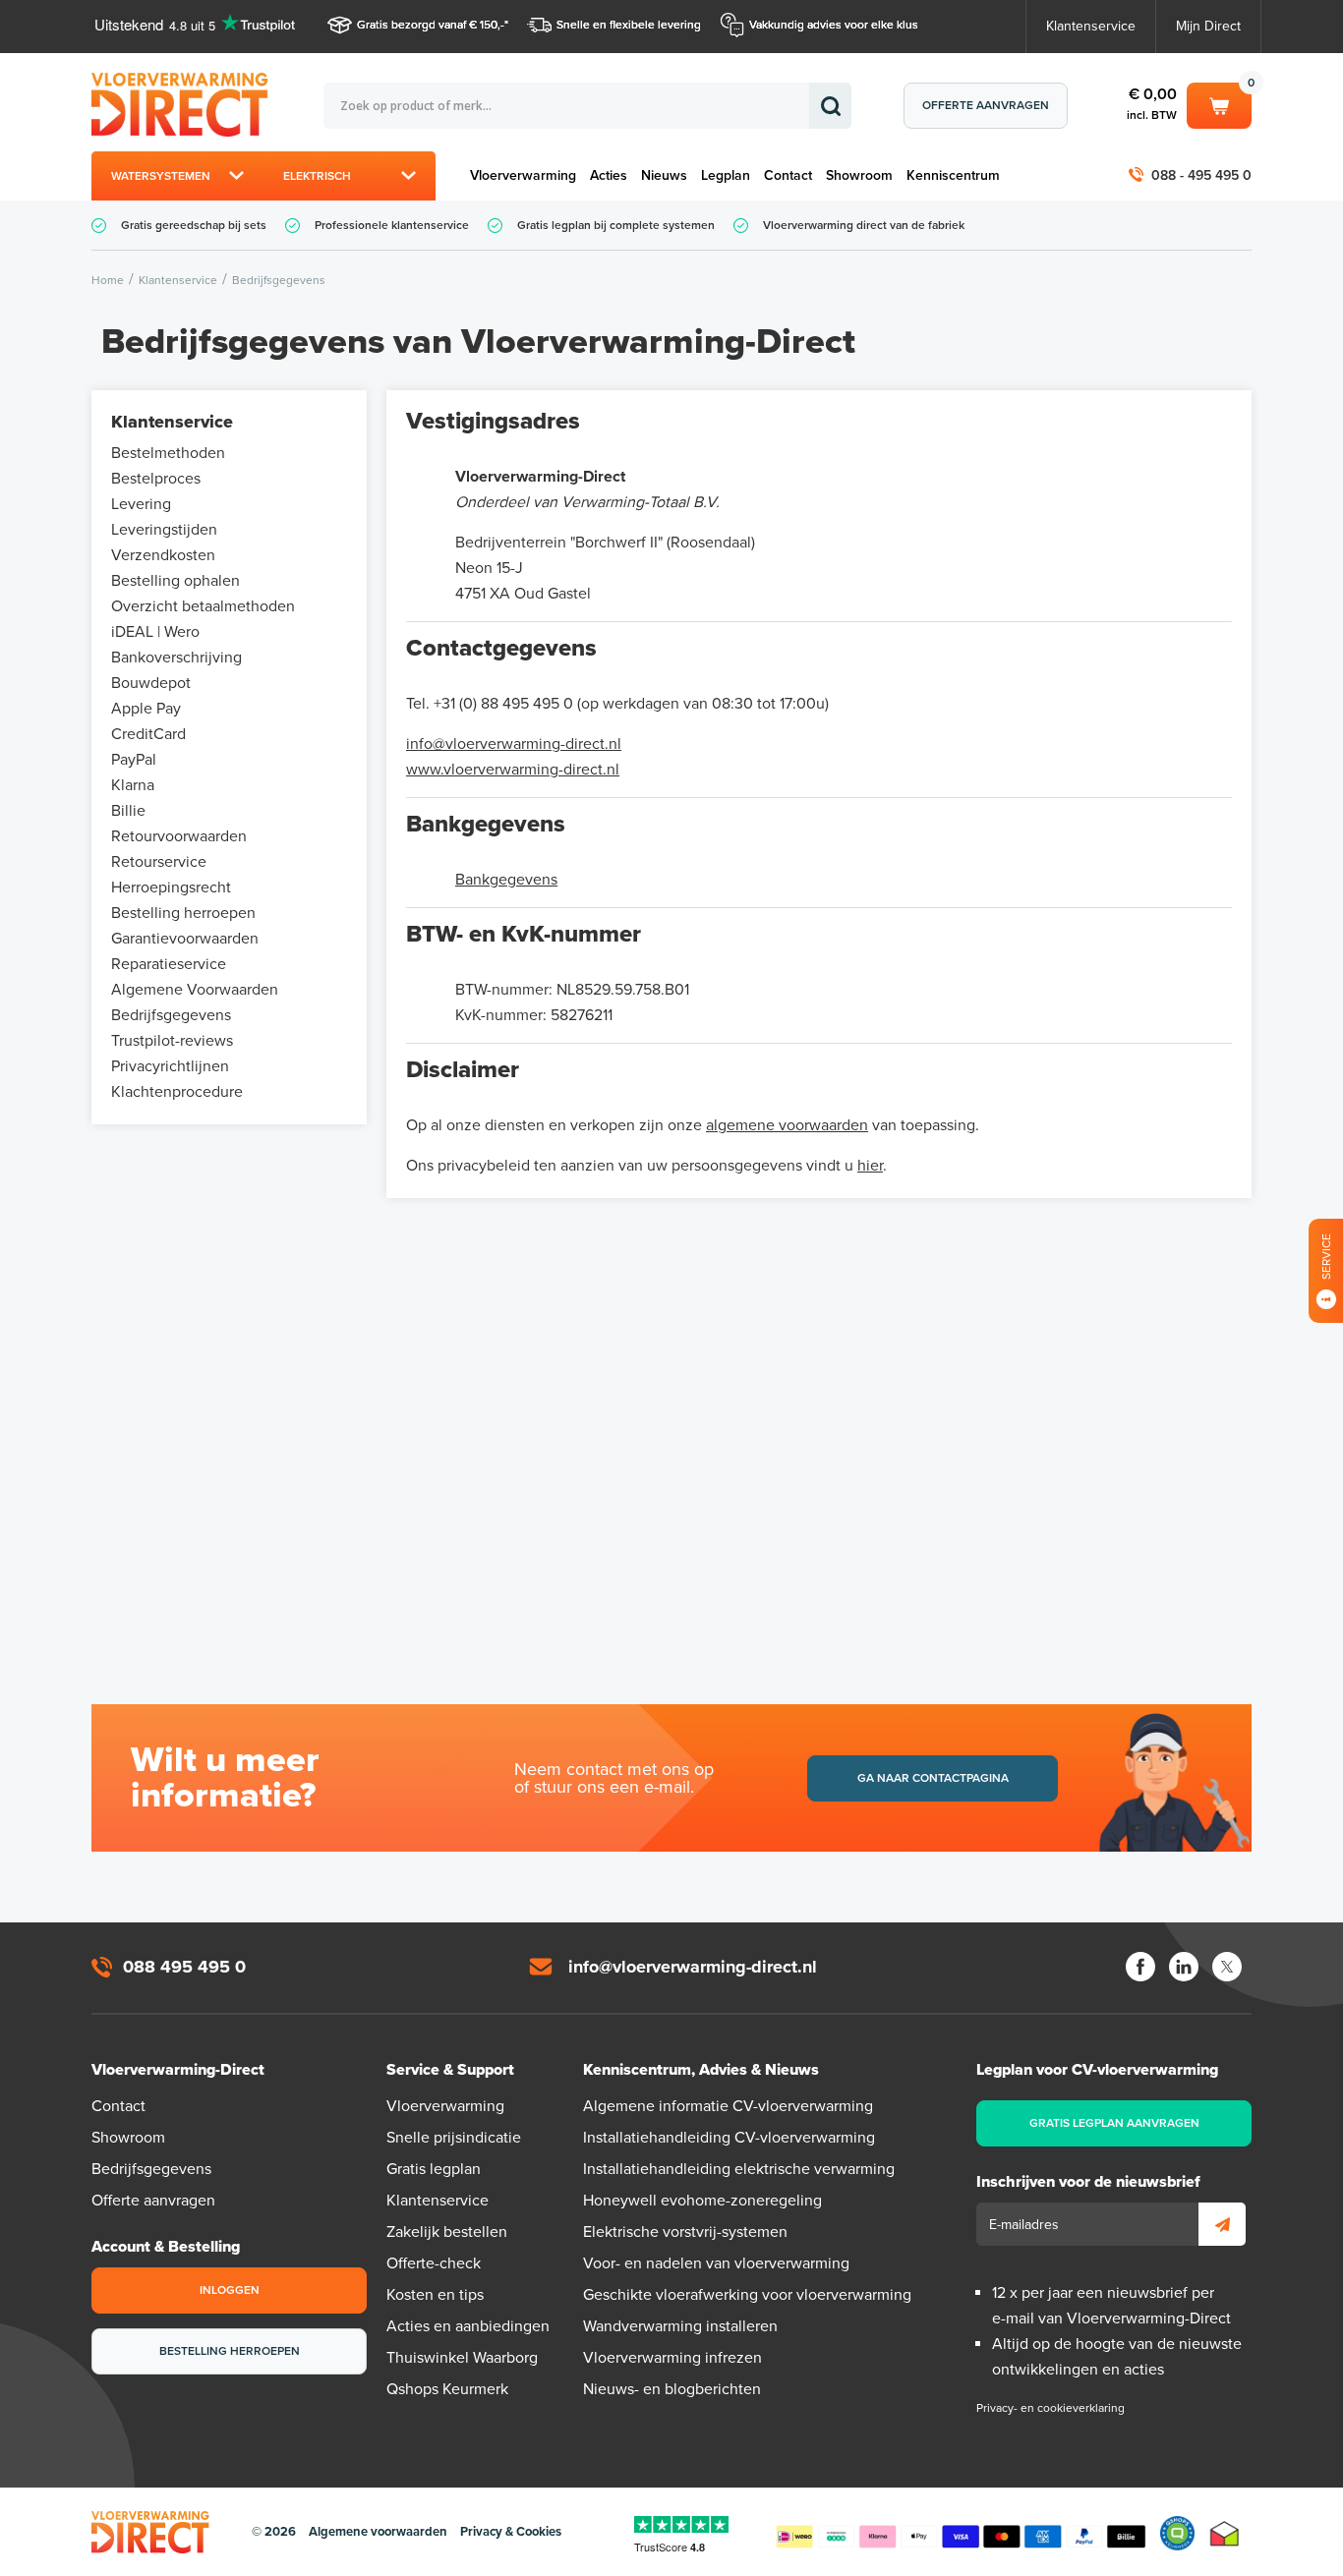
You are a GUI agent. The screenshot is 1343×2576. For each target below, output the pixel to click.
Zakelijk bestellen (447, 2232)
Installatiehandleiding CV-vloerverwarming (729, 2138)
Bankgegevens (506, 880)
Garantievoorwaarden (185, 939)
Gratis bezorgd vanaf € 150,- (431, 25)
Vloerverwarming (523, 175)
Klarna (133, 785)
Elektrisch (317, 176)
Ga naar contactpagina (933, 1778)
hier (870, 1166)
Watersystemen (161, 176)
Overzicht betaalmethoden (203, 606)
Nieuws (664, 175)
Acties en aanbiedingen (468, 2326)
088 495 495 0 (184, 1967)
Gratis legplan (434, 2169)
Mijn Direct (1208, 26)
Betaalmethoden (961, 2533)
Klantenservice (1091, 26)
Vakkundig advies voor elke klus (834, 25)
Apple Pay (146, 709)
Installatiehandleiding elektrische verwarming (739, 2169)
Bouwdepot (151, 683)
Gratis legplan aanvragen (1114, 2123)
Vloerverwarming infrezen (672, 2358)
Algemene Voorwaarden (195, 990)
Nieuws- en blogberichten (672, 2389)
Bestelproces (156, 479)
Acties (609, 175)
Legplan (726, 175)
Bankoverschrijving (176, 658)
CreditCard (148, 734)
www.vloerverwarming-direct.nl (513, 770)
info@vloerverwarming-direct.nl (514, 744)
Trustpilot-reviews (172, 1041)
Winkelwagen (1219, 102)
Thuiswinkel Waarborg (462, 2358)
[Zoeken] (830, 106)
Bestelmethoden (168, 453)
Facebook (1140, 1967)
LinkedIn (1184, 1967)
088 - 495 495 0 (1201, 175)
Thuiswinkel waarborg (1225, 2533)
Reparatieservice (169, 964)
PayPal (134, 760)
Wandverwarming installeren (680, 2326)
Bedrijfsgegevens (171, 1015)
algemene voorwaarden (787, 1125)
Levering (141, 504)
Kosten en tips (435, 2295)
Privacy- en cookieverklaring (1051, 2408)
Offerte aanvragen (986, 105)
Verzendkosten (163, 555)
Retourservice (159, 862)
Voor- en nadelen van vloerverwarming (716, 2263)
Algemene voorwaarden (378, 2532)
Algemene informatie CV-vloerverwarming (728, 2106)
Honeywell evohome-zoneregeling (702, 2201)
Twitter (1227, 1967)
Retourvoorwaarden (179, 836)
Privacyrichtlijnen (170, 1066)
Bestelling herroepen (183, 913)
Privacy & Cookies (511, 2532)
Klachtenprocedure (177, 1092)
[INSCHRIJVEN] (1222, 2224)
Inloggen (230, 2290)
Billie (128, 811)
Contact (788, 175)
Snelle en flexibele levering (629, 25)
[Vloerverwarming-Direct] (185, 105)
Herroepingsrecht (171, 887)
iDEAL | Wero (155, 632)
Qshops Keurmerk (447, 2389)
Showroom (859, 175)
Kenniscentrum (953, 175)
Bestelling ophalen (175, 581)
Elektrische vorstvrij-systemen (685, 2232)
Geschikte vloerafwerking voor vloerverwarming (747, 2295)
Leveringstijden (164, 530)
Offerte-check (434, 2263)
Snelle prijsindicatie (454, 2138)
